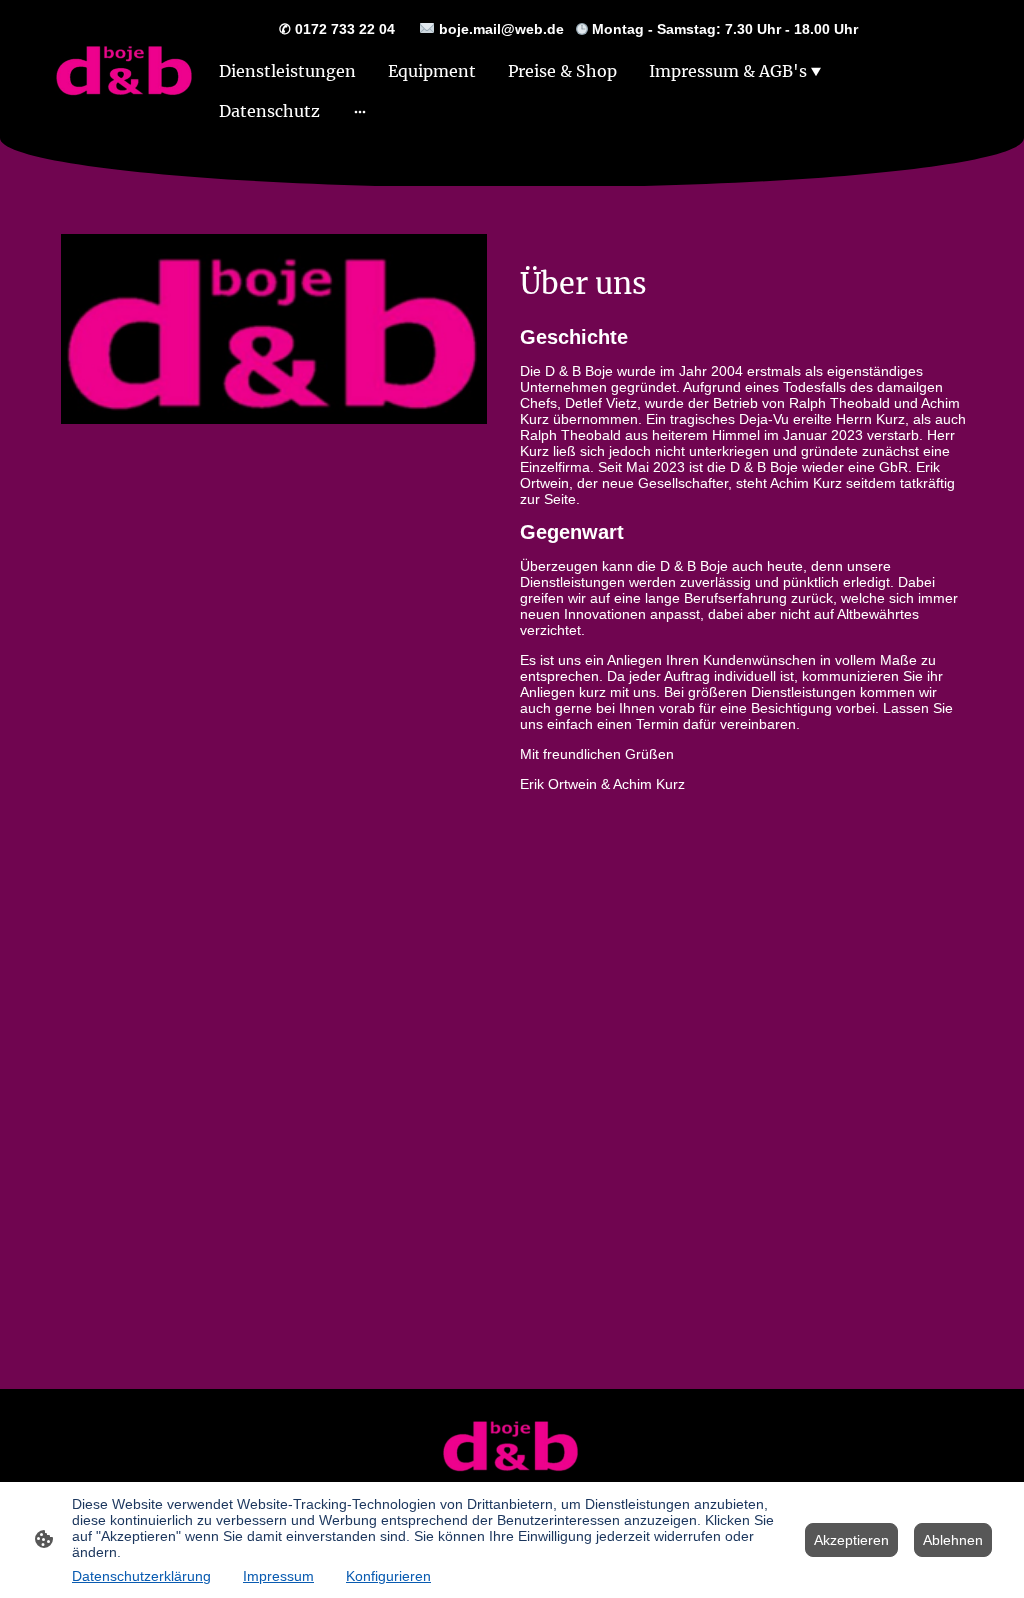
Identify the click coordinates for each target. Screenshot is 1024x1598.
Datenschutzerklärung (141, 1576)
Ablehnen (953, 1540)
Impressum (278, 1576)
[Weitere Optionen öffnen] (360, 111)
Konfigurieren (388, 1576)
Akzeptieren (851, 1540)
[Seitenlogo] (125, 69)
